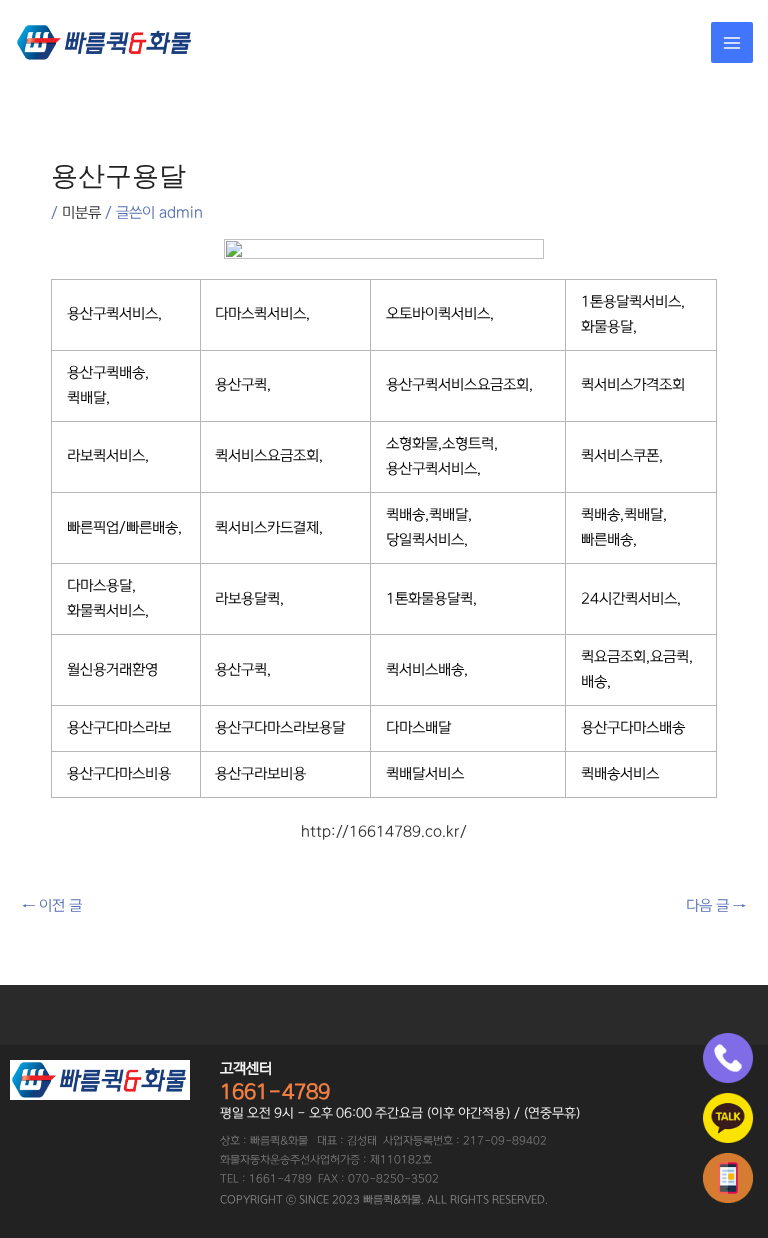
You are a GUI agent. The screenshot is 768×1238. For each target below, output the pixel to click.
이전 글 (52, 906)
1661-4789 (275, 1092)
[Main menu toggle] (732, 43)
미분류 (81, 213)
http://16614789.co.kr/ (384, 832)
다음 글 (716, 906)
